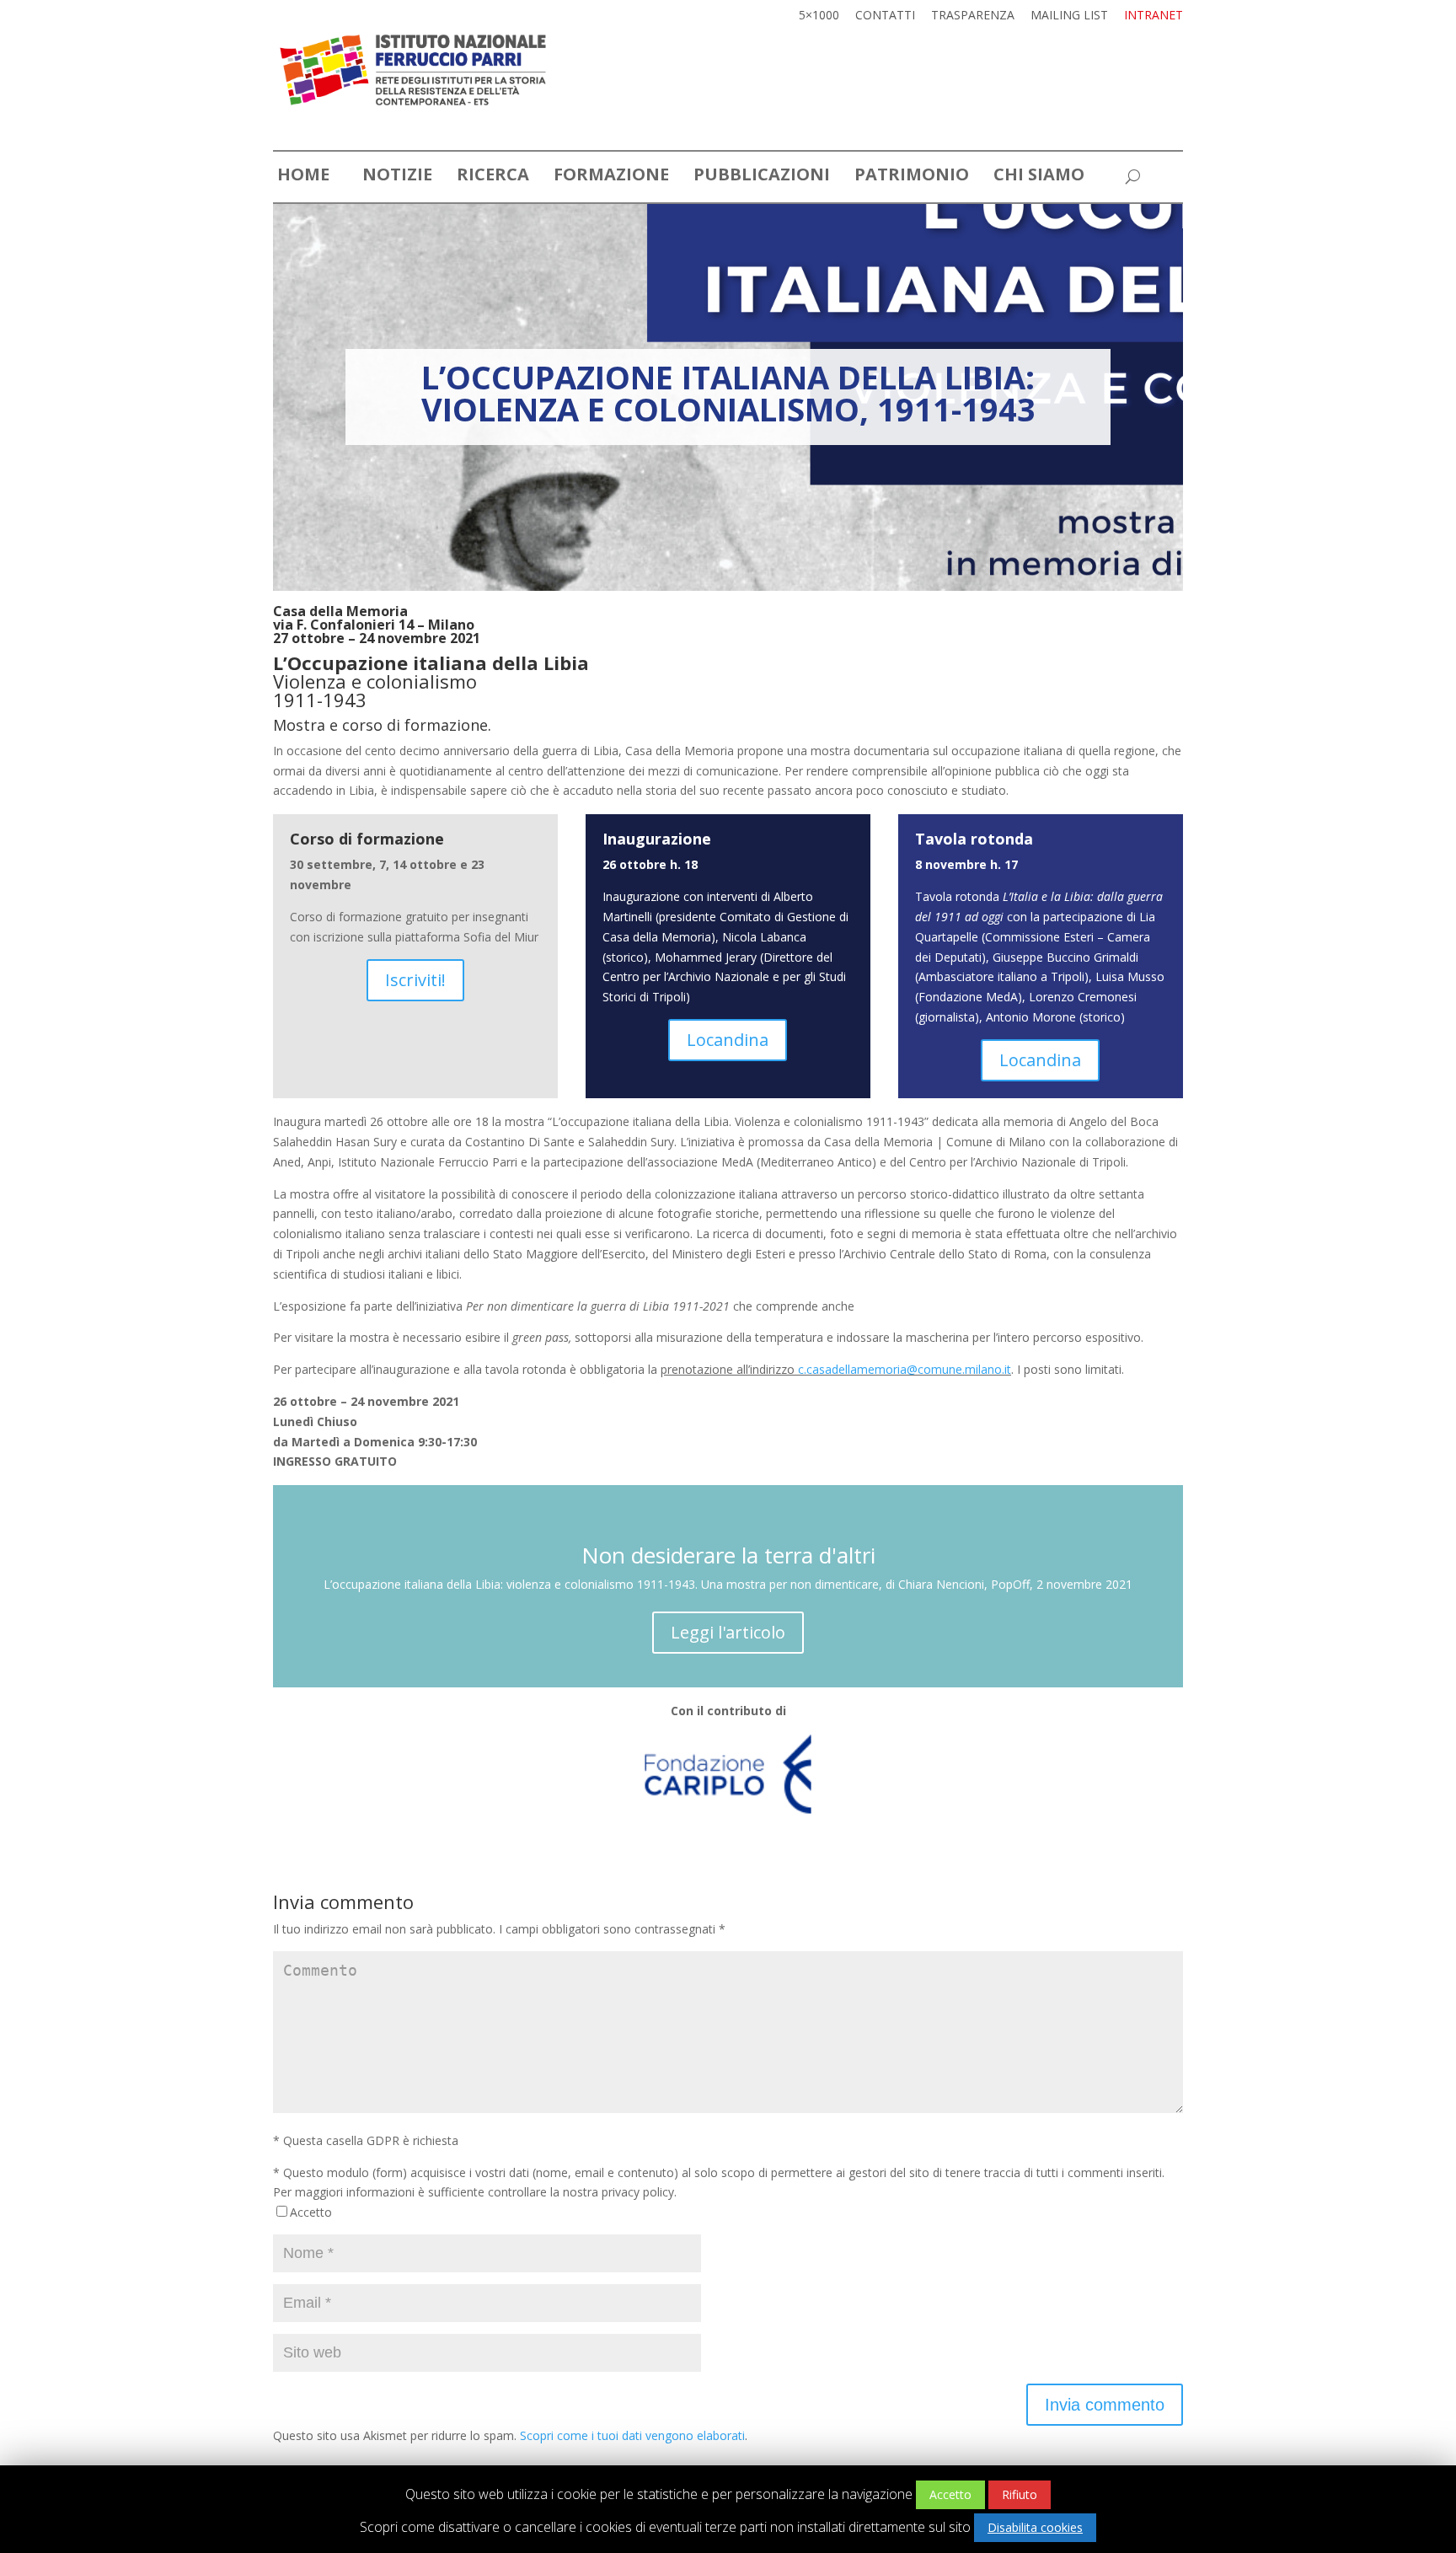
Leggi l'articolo (728, 1632)
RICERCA (493, 177)
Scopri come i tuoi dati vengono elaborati (632, 2435)
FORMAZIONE (611, 177)
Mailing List (1069, 16)
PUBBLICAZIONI (762, 177)
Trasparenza (973, 16)
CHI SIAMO (1039, 177)
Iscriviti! (415, 980)
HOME (303, 177)
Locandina (728, 1040)
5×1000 (819, 16)
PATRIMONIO (912, 177)
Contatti (885, 16)
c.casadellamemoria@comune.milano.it (905, 1369)
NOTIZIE (397, 177)
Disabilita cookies (1035, 2527)
